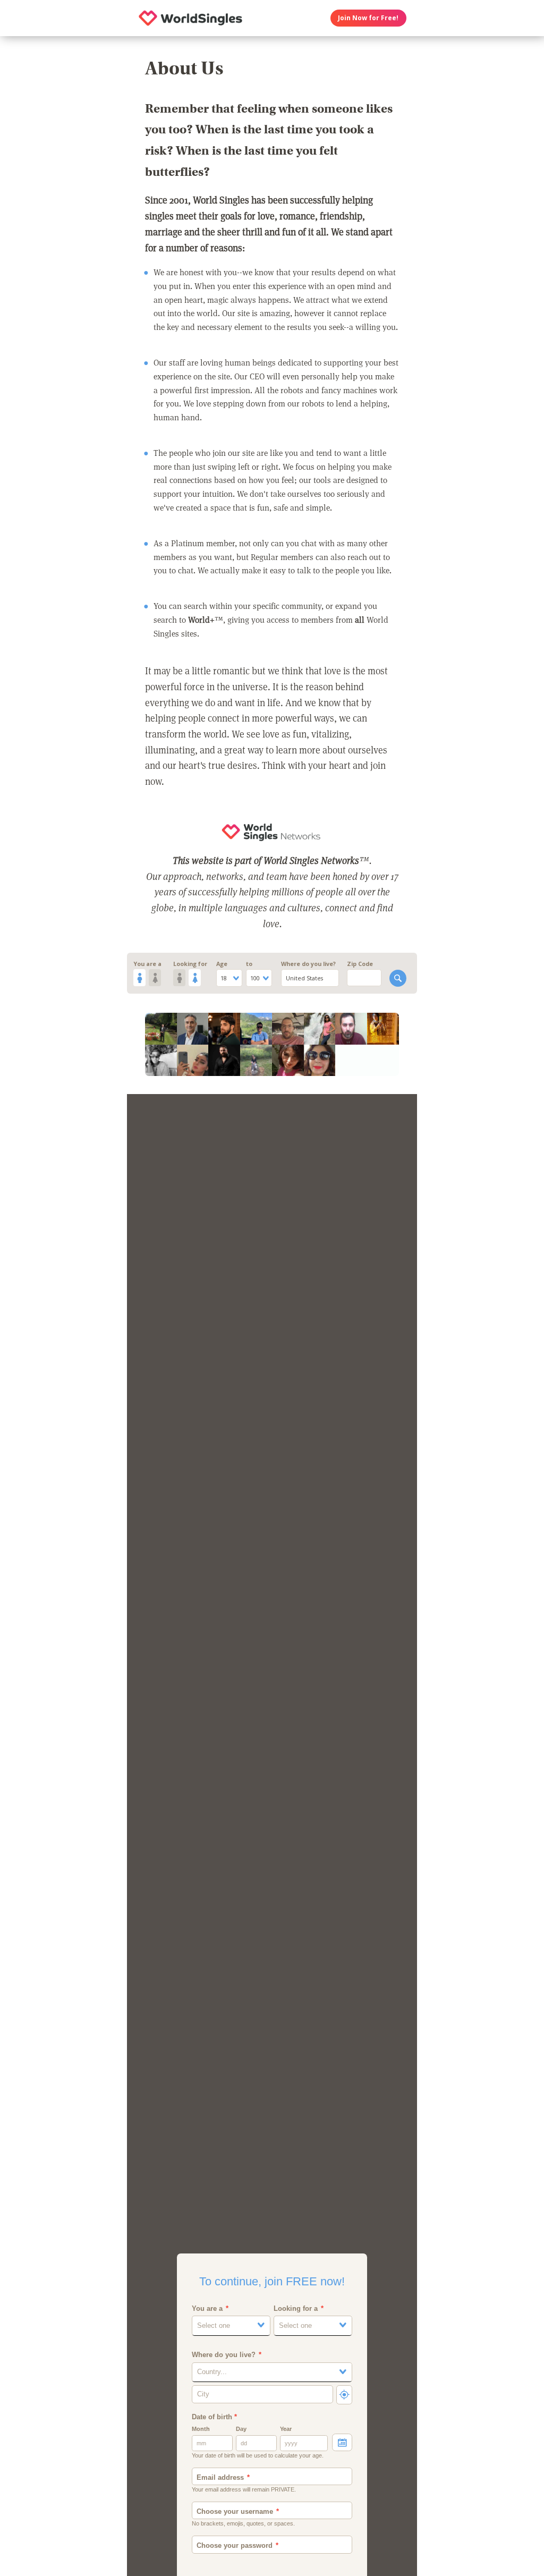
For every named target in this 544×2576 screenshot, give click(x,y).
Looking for (190, 964)
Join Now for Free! (368, 18)
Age (222, 964)
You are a (147, 964)
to (249, 964)
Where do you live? (308, 964)
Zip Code (360, 964)
